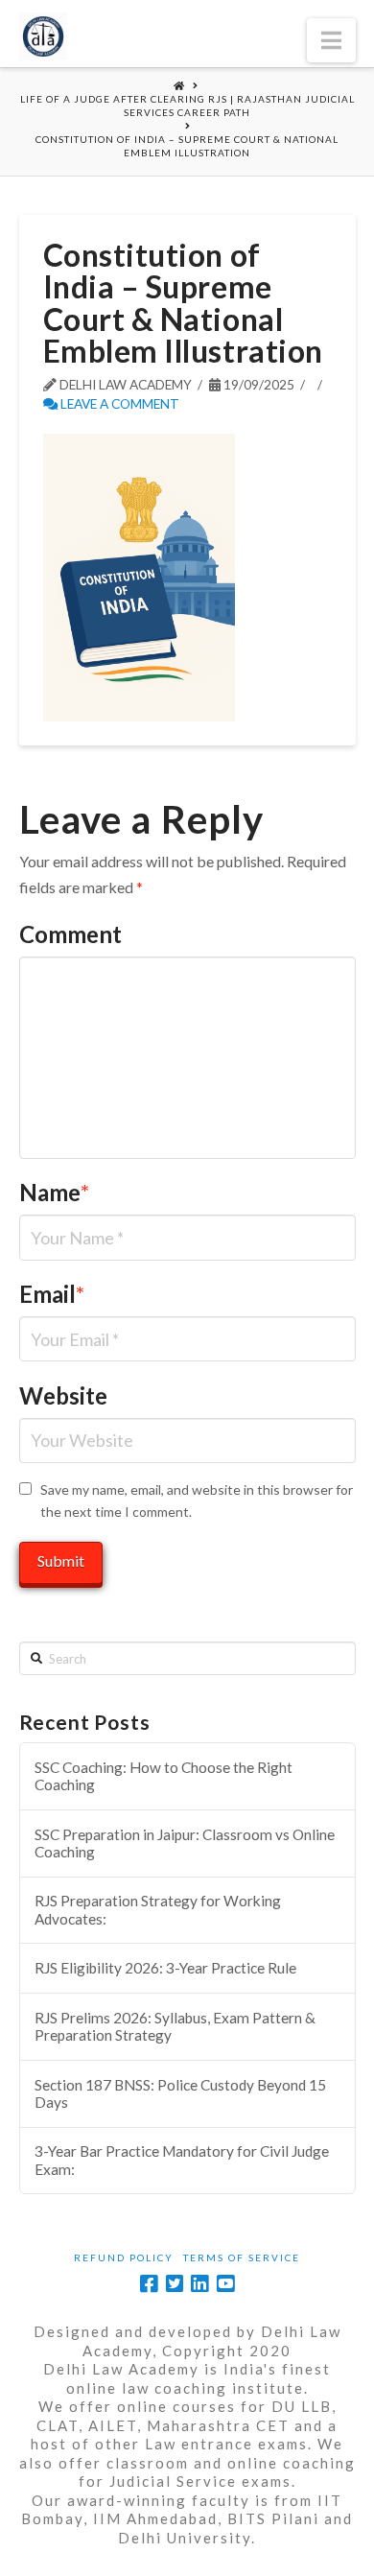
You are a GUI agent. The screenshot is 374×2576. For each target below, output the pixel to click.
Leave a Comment (118, 403)
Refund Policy (124, 2257)
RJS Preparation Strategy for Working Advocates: (158, 1910)
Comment (70, 934)
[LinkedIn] (199, 2284)
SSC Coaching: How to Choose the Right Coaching (164, 1776)
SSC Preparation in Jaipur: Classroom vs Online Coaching (185, 1843)
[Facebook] (149, 2284)
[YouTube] (225, 2284)
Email (52, 1294)
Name (55, 1192)
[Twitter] (175, 2284)
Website (63, 1395)
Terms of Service (242, 2257)
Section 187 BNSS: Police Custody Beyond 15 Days (180, 2094)
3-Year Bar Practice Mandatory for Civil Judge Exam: (182, 2160)
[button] (331, 40)
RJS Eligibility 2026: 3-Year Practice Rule (165, 1968)
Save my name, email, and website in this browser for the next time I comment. (197, 1501)
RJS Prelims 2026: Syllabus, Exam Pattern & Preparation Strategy (175, 2027)
